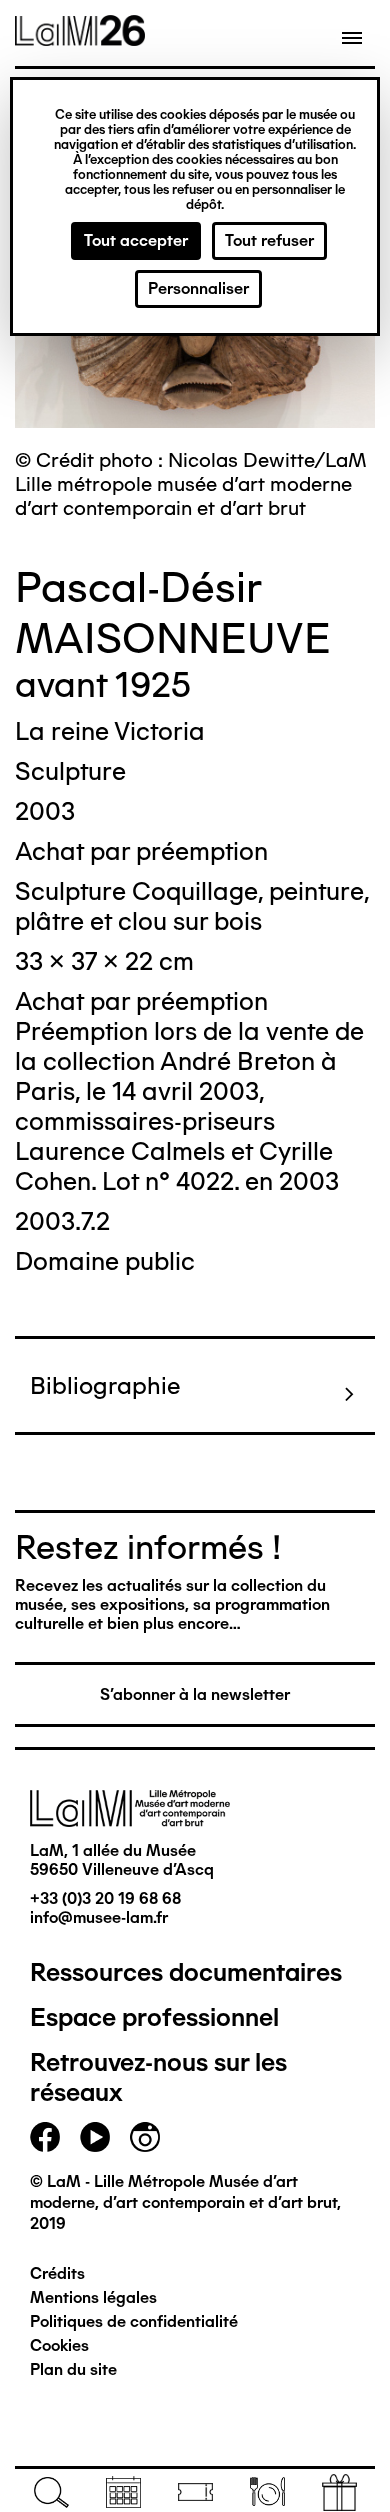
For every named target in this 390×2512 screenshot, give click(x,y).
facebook (45, 2137)
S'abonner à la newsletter (195, 1694)
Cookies (59, 2345)
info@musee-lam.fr (99, 1917)
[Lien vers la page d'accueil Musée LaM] (80, 39)
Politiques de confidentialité (134, 2321)
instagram (145, 2137)
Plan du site (73, 2369)
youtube (95, 2137)
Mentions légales (93, 2297)
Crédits (57, 2273)
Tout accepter (136, 240)
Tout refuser (269, 240)
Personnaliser (198, 288)
